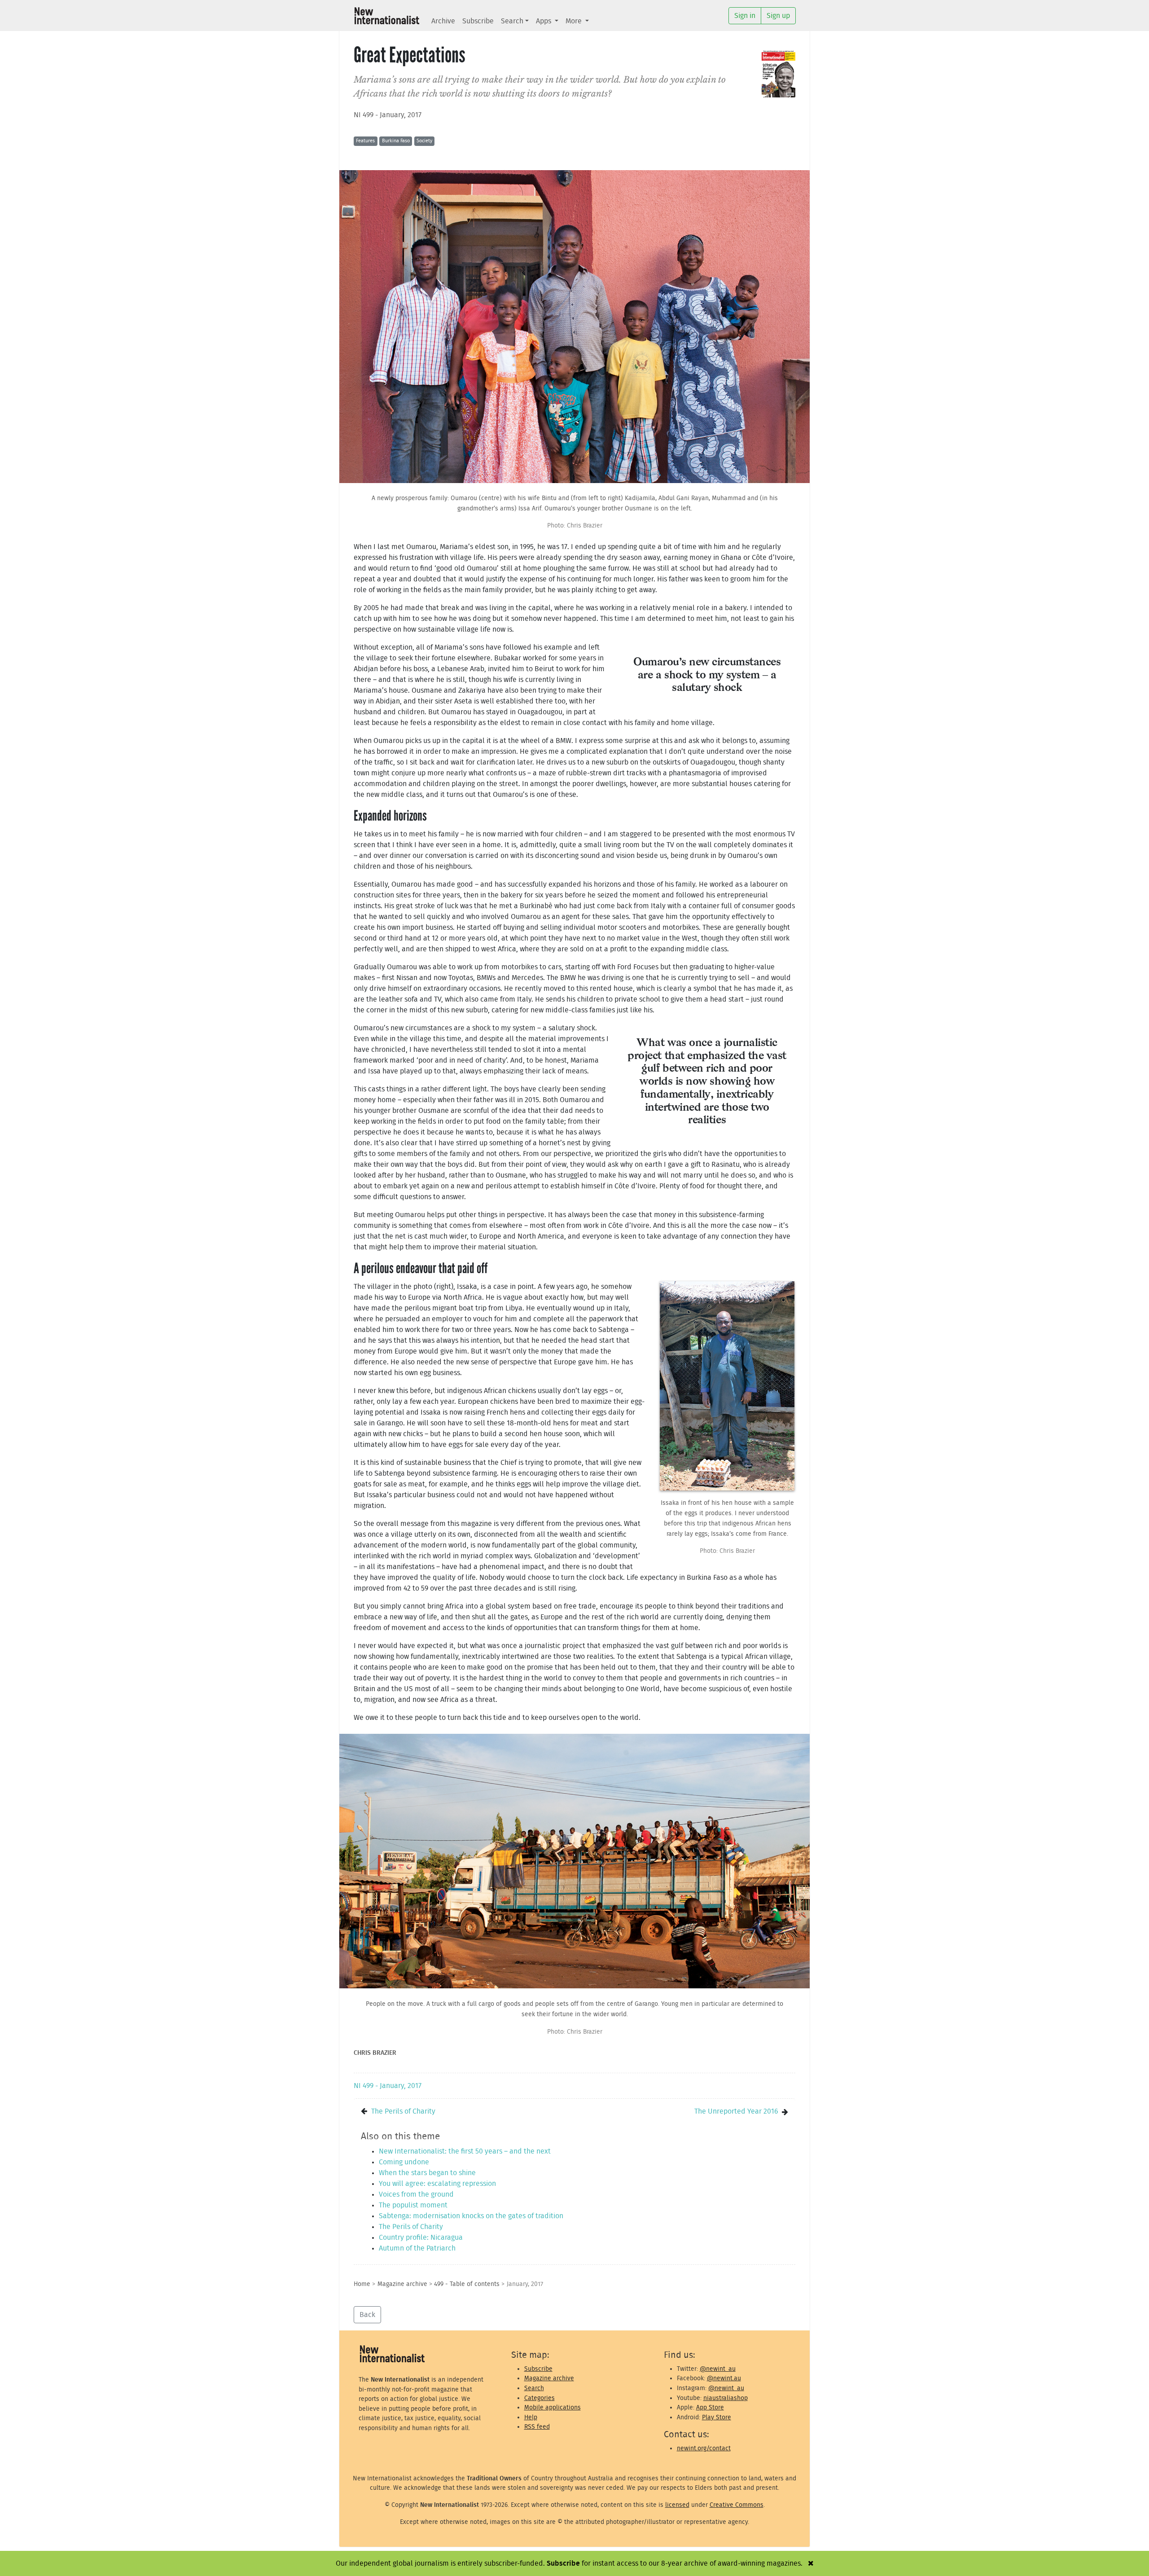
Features (365, 141)
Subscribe (478, 21)
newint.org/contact (704, 2448)
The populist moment (413, 2205)
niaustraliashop (726, 2398)
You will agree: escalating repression (437, 2184)
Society (424, 141)
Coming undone (404, 2162)
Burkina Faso (396, 141)
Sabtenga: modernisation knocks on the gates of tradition (471, 2216)
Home (362, 2284)
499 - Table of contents (467, 2284)
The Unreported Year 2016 (736, 2111)
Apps (544, 21)
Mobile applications (553, 2407)
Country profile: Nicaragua (421, 2238)
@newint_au (718, 2369)
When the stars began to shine (427, 2173)
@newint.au (724, 2378)
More (574, 21)
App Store (710, 2407)
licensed (677, 2505)
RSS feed (537, 2427)
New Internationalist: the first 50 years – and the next (465, 2151)
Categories (539, 2398)
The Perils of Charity (403, 2111)
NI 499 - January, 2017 (388, 115)
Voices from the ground (416, 2194)
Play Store (717, 2417)
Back (367, 2315)
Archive (443, 21)
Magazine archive (402, 2284)
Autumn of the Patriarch (417, 2248)
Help (531, 2417)
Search (512, 21)
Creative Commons (737, 2505)
